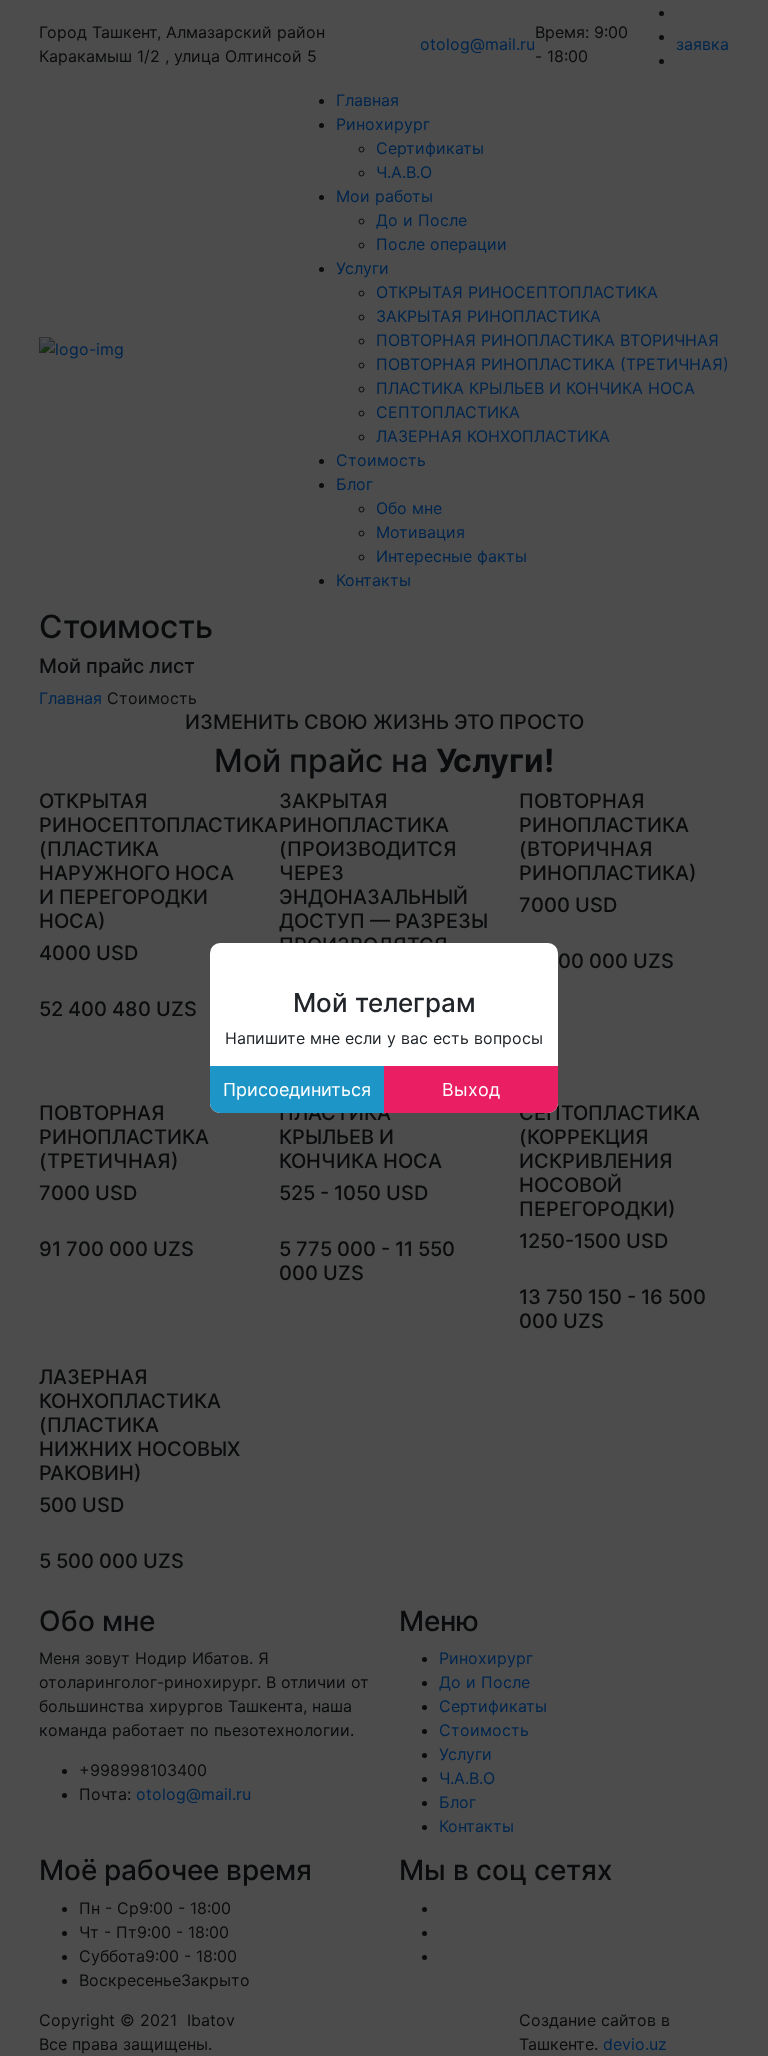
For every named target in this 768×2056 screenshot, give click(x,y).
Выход (471, 1089)
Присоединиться (297, 1089)
